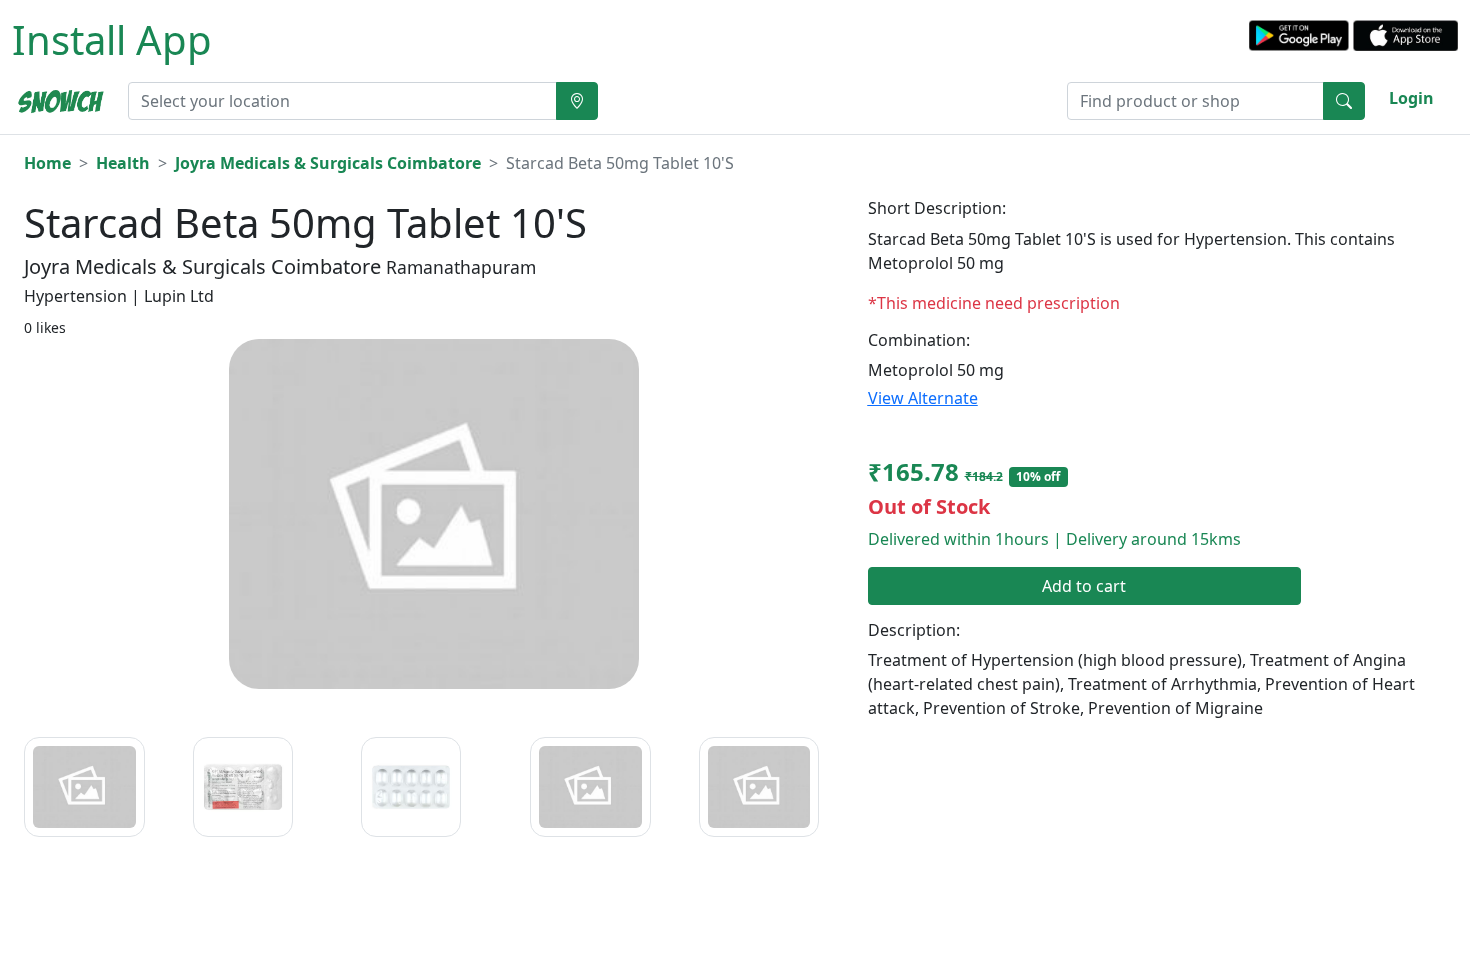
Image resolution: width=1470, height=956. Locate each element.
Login (1411, 98)
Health (123, 163)
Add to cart (1084, 586)
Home (47, 163)
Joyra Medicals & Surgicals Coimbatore (328, 163)
